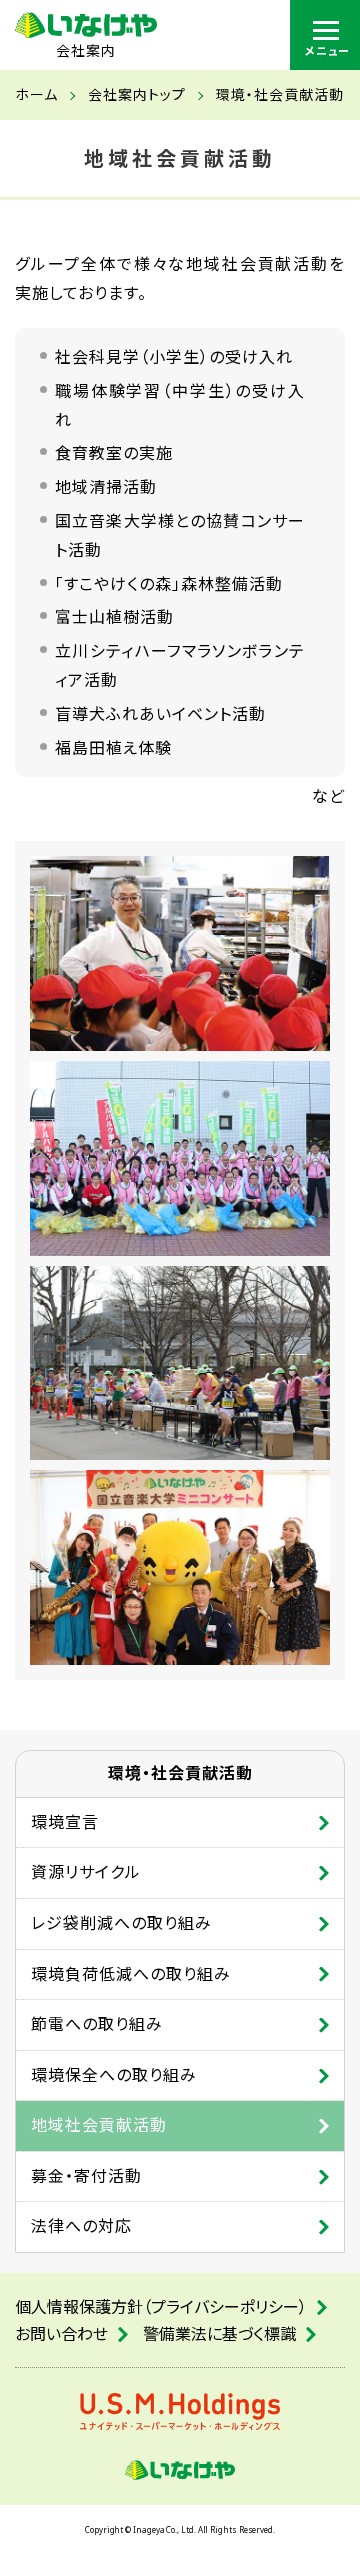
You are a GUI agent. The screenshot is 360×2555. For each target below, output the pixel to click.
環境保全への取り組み (114, 2075)
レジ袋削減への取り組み (121, 1923)
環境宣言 (65, 1822)
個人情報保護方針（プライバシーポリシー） (161, 2307)
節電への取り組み (97, 2024)
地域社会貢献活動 (99, 2125)
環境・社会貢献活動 (280, 94)
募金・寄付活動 (86, 2176)
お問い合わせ (61, 2334)
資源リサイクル (86, 1872)
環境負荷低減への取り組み (131, 1974)
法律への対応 (81, 2226)
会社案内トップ (137, 94)
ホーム (36, 94)
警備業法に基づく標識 (219, 2334)
